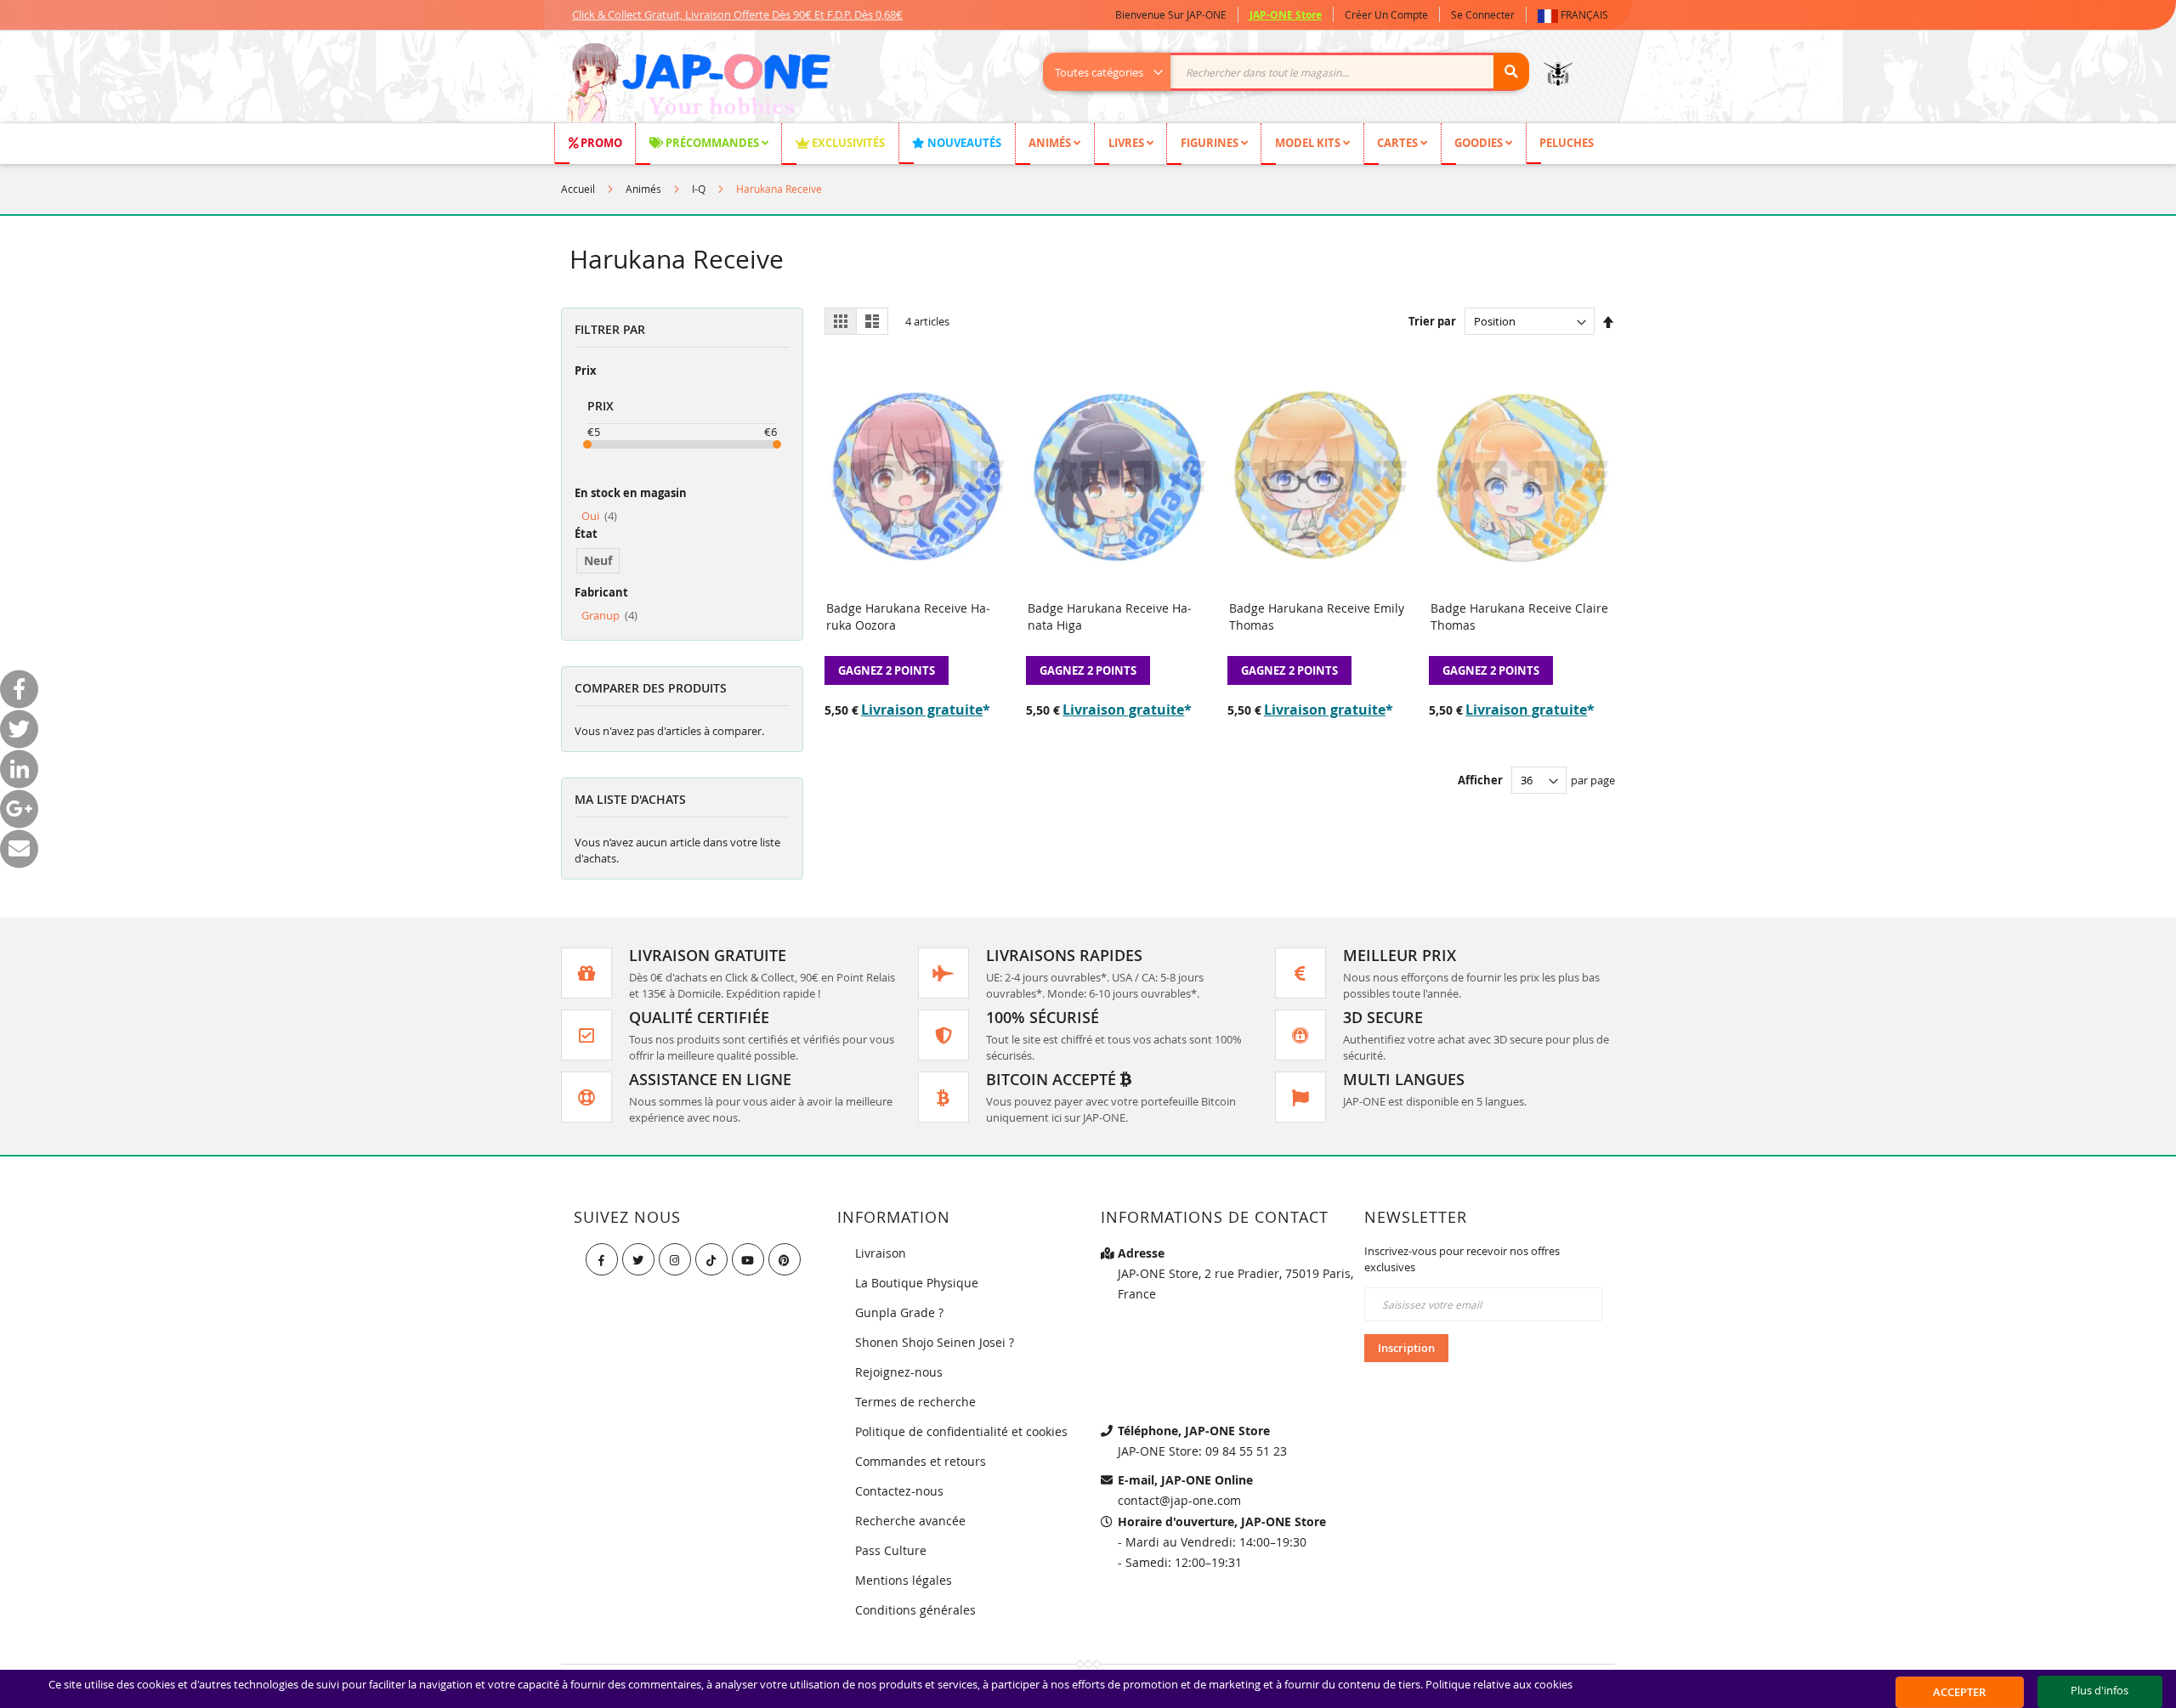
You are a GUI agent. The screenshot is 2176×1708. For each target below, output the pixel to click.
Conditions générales (915, 1610)
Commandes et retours (921, 1461)
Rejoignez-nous (899, 1372)
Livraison (881, 1253)
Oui (599, 516)
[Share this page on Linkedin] (19, 769)
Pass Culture (891, 1550)
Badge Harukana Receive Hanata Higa (1110, 616)
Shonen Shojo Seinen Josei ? (935, 1342)
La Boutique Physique (917, 1283)
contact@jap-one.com (1179, 1500)
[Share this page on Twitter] (19, 729)
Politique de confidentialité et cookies (961, 1431)
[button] (1576, 15)
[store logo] (698, 85)
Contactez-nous (899, 1491)
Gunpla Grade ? (899, 1312)
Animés (643, 189)
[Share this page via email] (19, 848)
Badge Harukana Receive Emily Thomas (1317, 616)
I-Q (699, 189)
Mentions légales (904, 1580)
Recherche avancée (910, 1521)
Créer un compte (1386, 14)
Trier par (1432, 321)
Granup (609, 615)
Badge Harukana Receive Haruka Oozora (908, 616)
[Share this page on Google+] (19, 809)
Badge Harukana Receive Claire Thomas (1519, 616)
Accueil (578, 189)
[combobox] (1295, 72)
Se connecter (1483, 14)
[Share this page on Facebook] (19, 689)
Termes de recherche (915, 1402)
